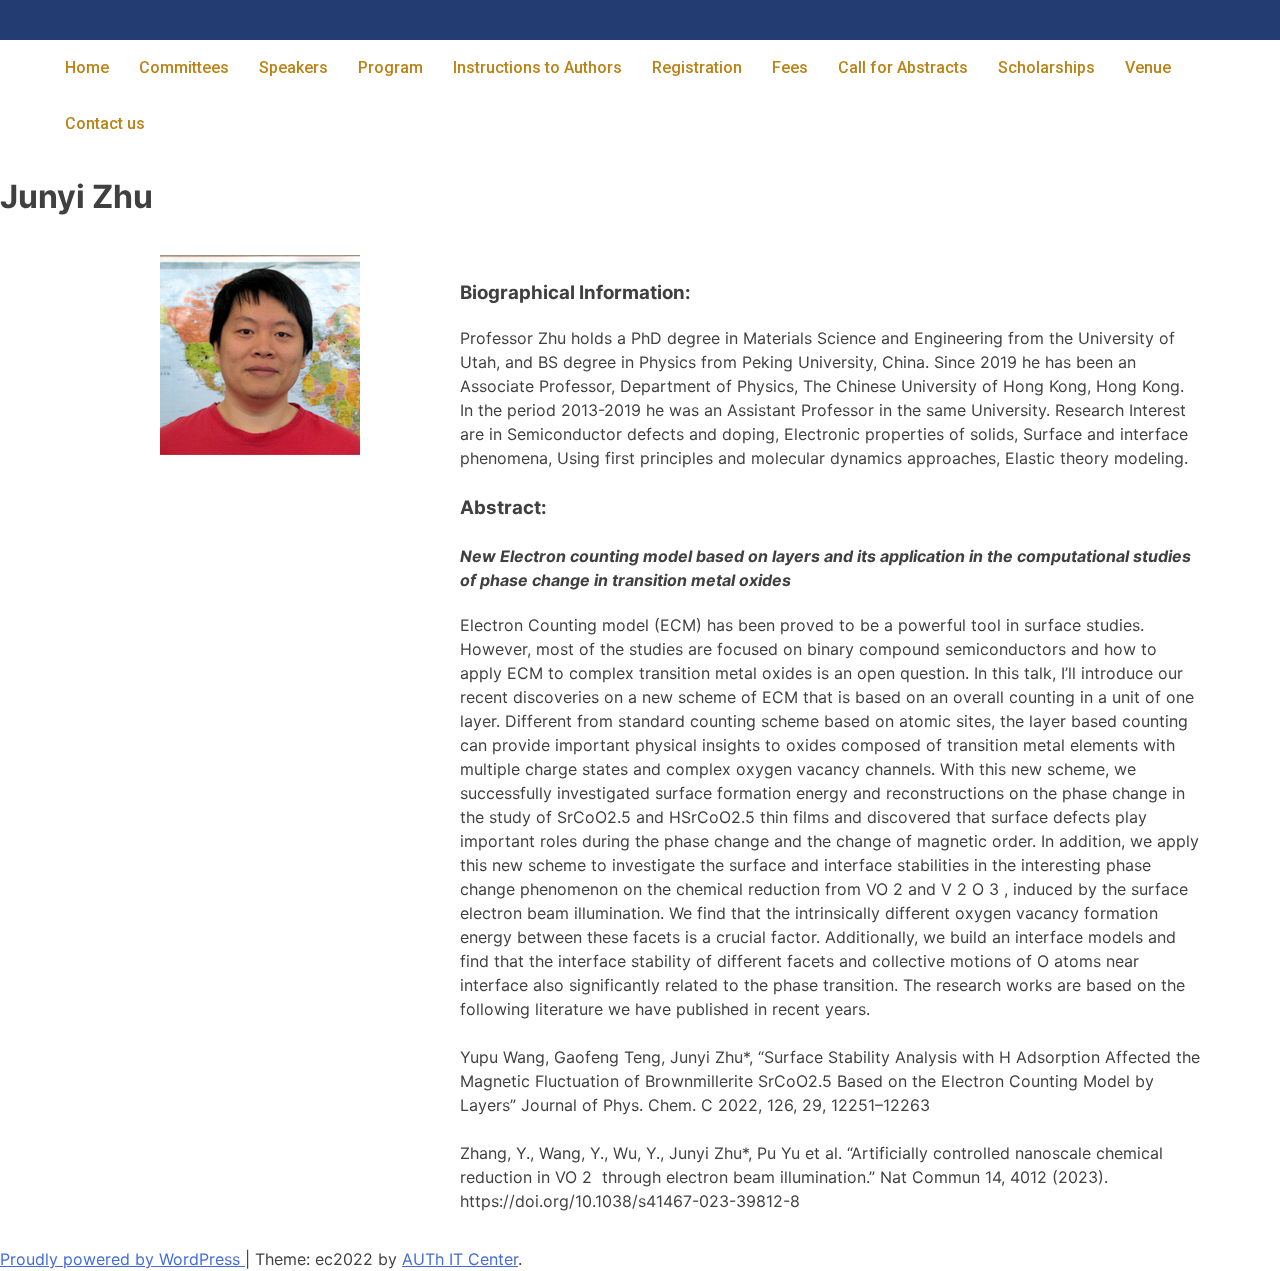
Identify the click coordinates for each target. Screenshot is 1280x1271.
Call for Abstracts (903, 67)
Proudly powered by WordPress (122, 1259)
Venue (1148, 67)
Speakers (293, 67)
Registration (697, 67)
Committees (184, 67)
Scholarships (1046, 67)
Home (87, 67)
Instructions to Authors (537, 67)
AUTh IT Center (460, 1259)
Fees (790, 67)
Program (390, 67)
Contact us (105, 123)
